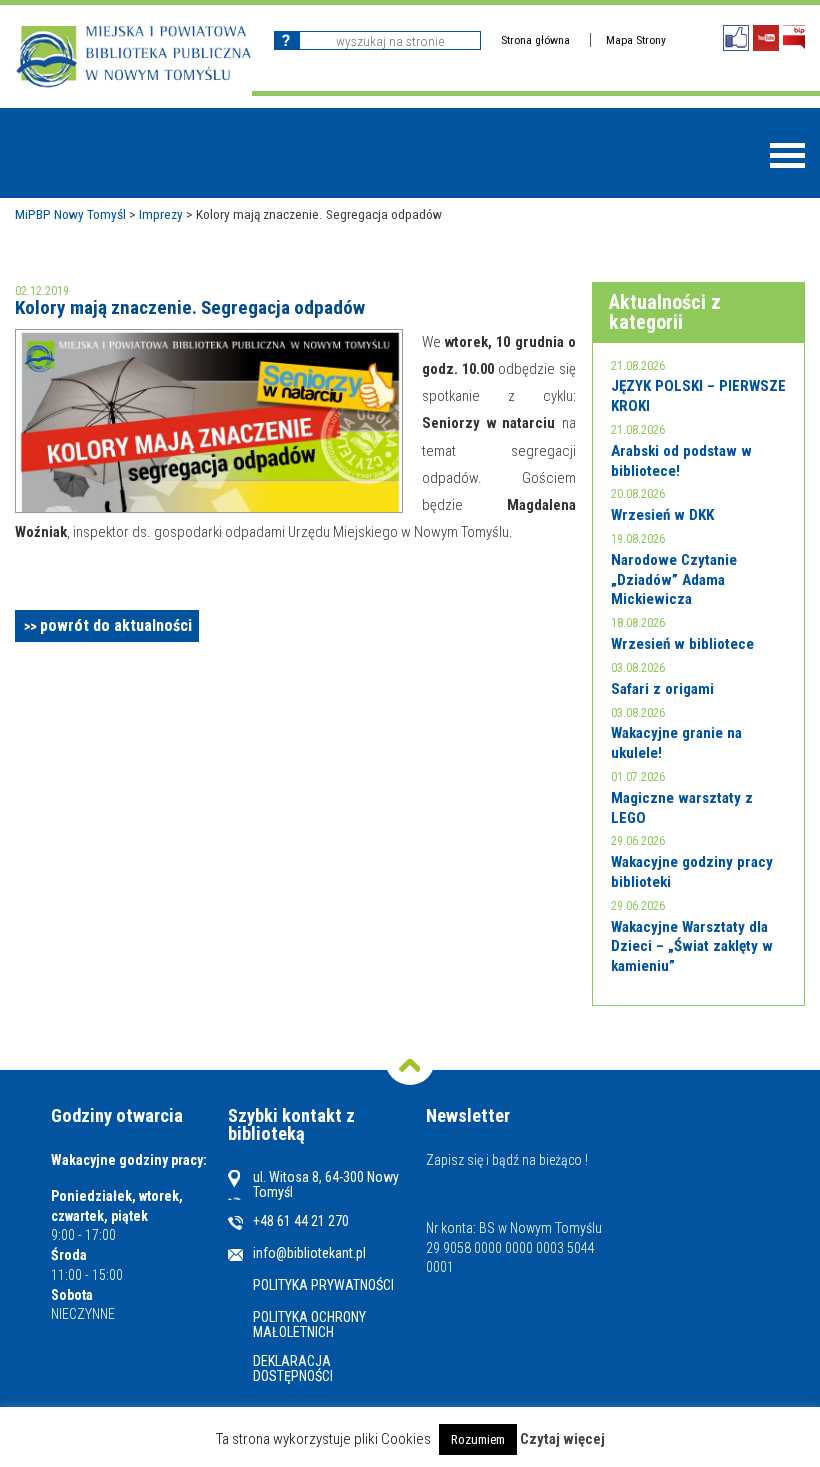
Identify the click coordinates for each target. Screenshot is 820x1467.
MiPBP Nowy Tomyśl (70, 214)
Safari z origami (662, 689)
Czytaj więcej (562, 1439)
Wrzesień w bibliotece (682, 644)
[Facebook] (736, 38)
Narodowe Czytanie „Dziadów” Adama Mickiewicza (674, 579)
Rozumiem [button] (478, 1439)
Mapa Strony (636, 40)
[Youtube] (766, 38)
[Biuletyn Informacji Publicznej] (794, 37)
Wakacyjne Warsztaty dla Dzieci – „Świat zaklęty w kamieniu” (692, 946)
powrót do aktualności (116, 625)
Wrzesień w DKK (662, 515)
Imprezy (161, 214)
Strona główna (535, 40)
